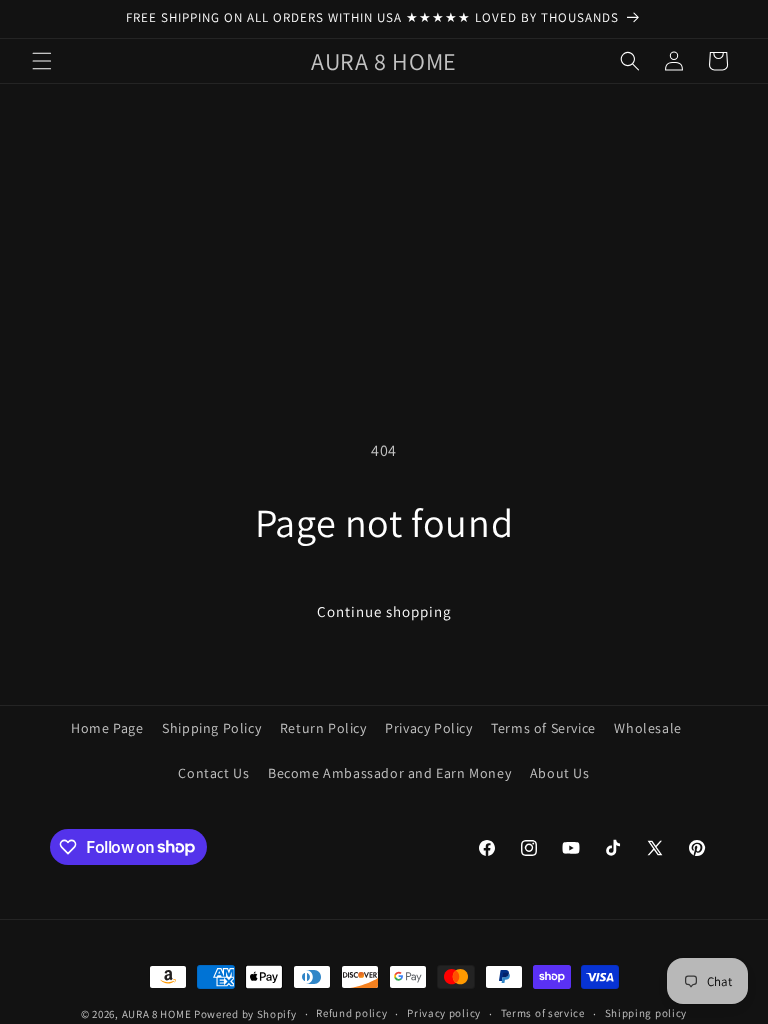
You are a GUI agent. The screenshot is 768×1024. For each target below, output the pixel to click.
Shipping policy (646, 1013)
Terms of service (543, 1013)
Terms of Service (543, 728)
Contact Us (213, 773)
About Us (560, 773)
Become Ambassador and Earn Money (389, 773)
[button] (42, 61)
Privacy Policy (428, 728)
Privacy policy (444, 1013)
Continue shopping (384, 611)
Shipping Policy (211, 728)
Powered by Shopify (245, 1014)
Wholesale (647, 728)
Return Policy (323, 728)
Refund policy (351, 1013)
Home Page (107, 728)
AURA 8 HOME (157, 1014)
